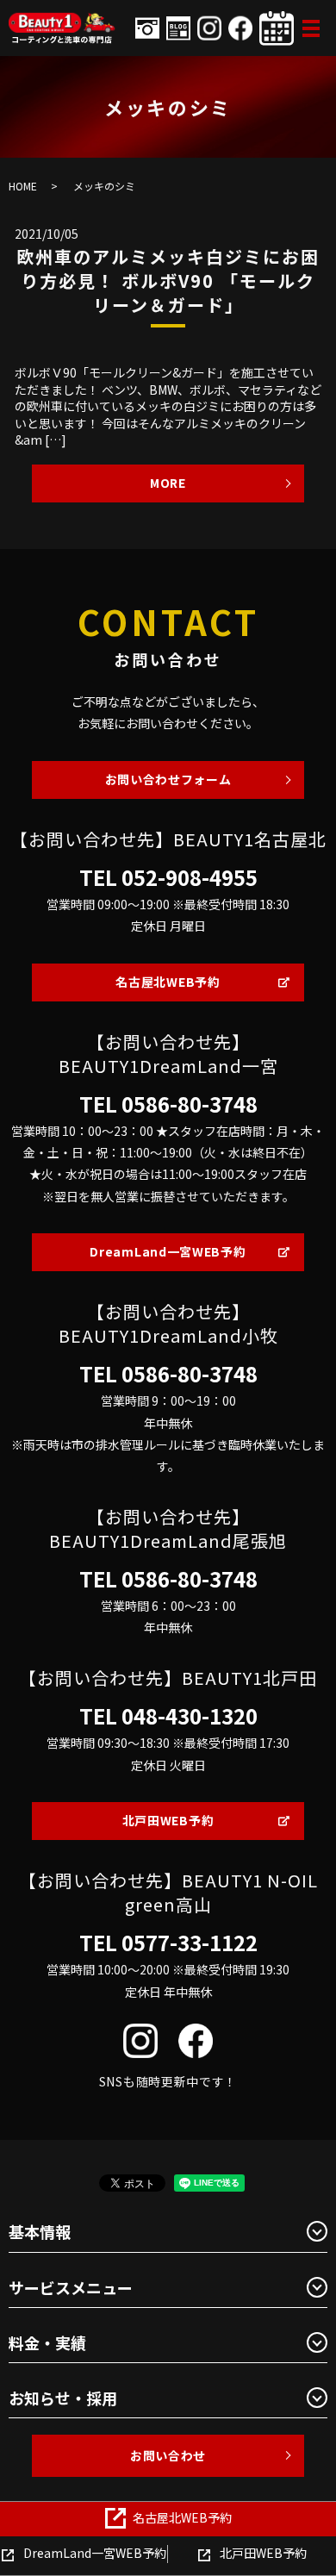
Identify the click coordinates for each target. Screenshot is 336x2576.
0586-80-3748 (190, 1104)
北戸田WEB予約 (168, 1820)
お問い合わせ (168, 2455)
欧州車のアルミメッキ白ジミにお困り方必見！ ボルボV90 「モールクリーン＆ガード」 (168, 281)
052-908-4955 (190, 877)
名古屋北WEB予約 (168, 982)
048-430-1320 (190, 1716)
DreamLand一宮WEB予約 (168, 1251)
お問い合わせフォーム (168, 779)
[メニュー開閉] (311, 28)
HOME (23, 186)
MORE (168, 483)
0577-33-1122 (190, 1943)
